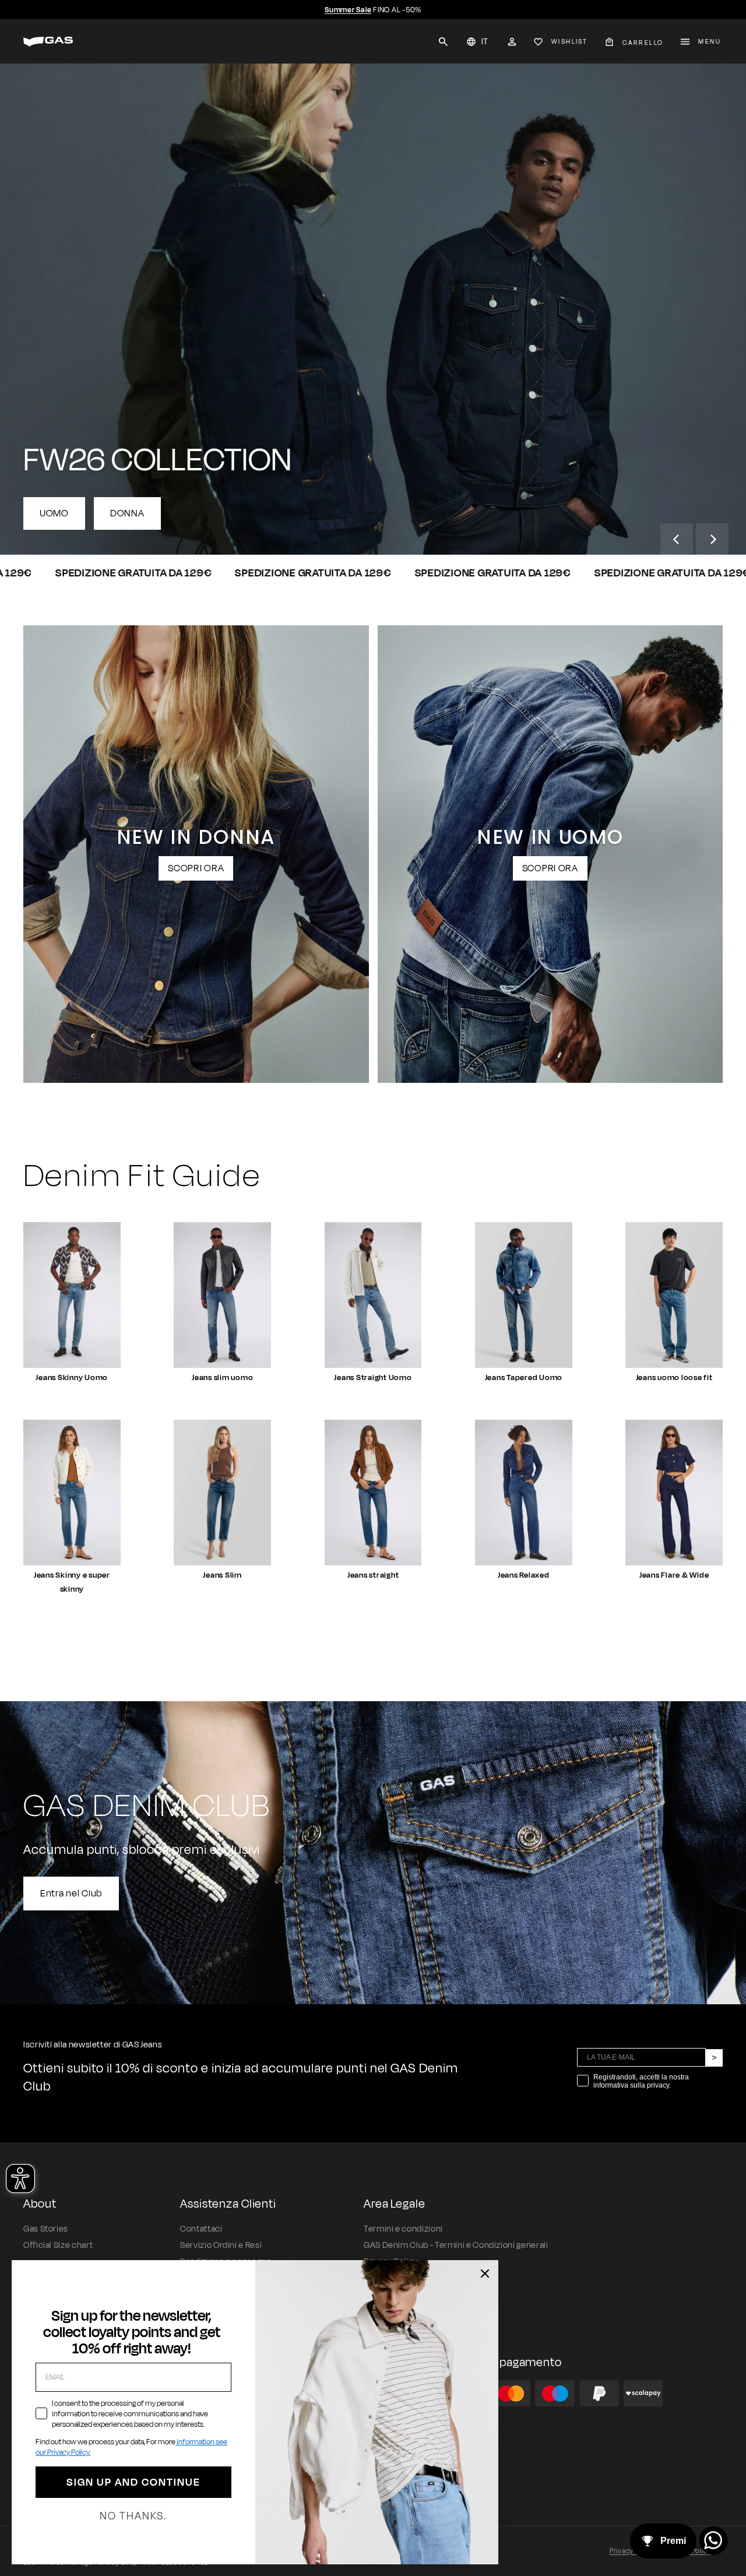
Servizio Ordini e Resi (221, 2245)
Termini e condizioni (403, 2229)
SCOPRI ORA (196, 868)
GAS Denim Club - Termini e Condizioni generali (456, 2245)
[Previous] (677, 540)
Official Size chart (58, 2245)
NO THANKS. (133, 2516)
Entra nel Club (71, 1894)
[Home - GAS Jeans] (48, 42)
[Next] (712, 540)
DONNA (127, 513)
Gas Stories (46, 2229)
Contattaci (201, 2229)
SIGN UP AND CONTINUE (133, 2482)
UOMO (54, 513)
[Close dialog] (485, 2274)
